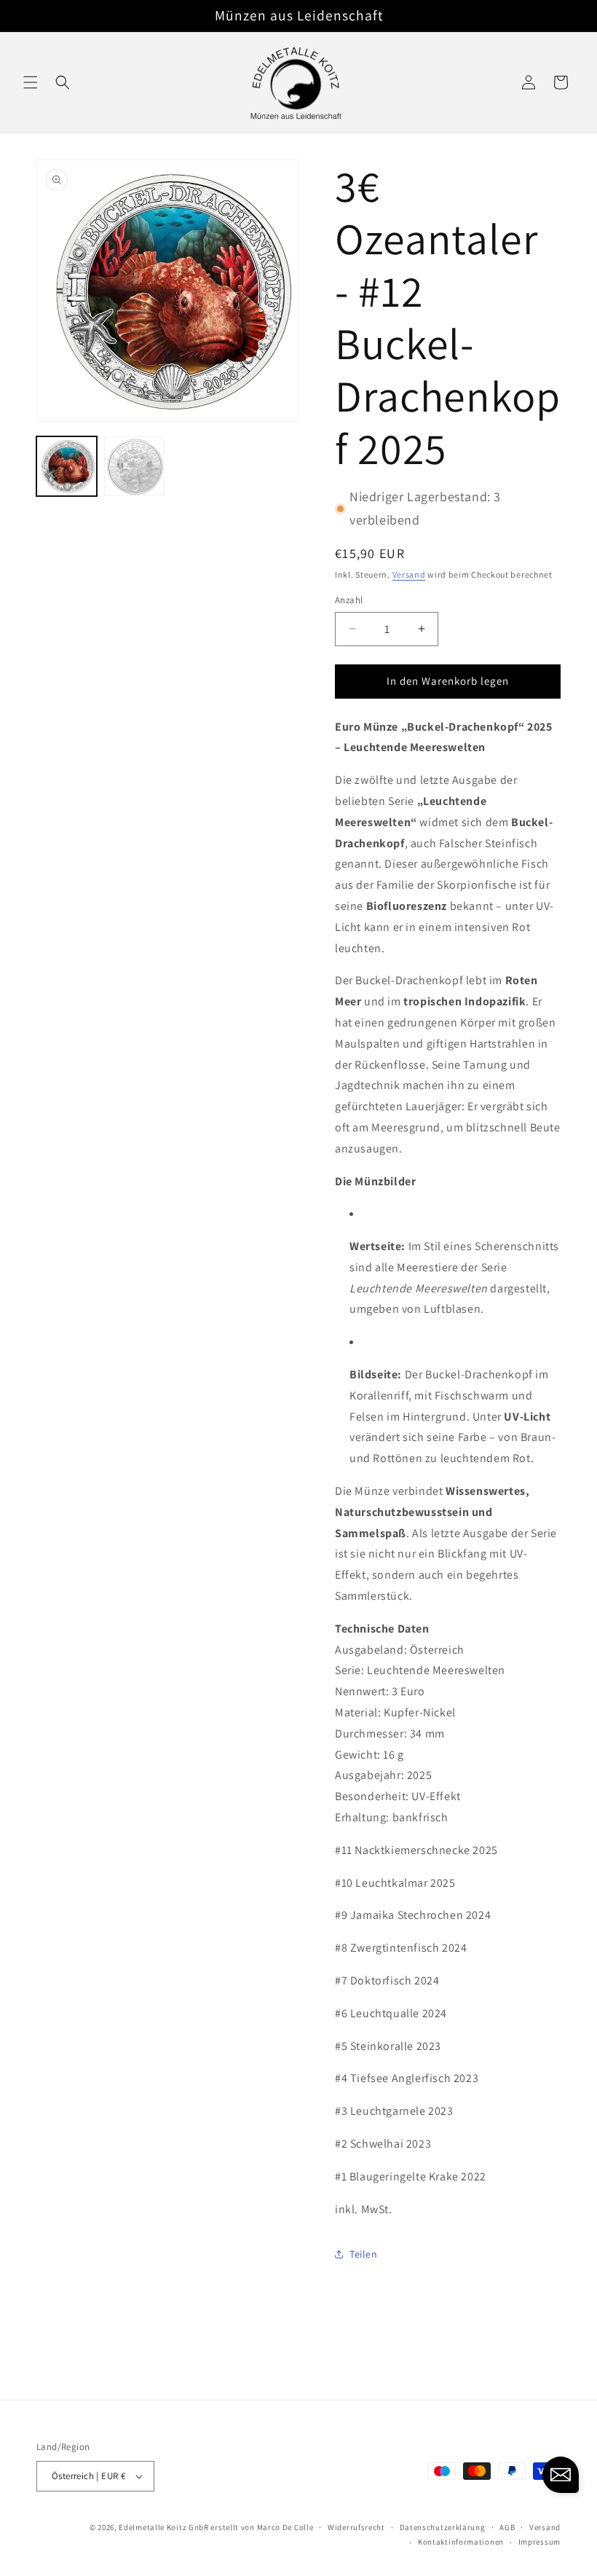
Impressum (539, 2542)
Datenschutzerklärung (443, 2527)
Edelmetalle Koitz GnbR (163, 2527)
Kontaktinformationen (461, 2542)
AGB (507, 2527)
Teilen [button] (364, 2254)
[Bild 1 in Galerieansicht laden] (67, 467)
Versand (409, 574)
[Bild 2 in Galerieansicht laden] (134, 467)
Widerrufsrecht (356, 2527)
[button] (31, 82)
